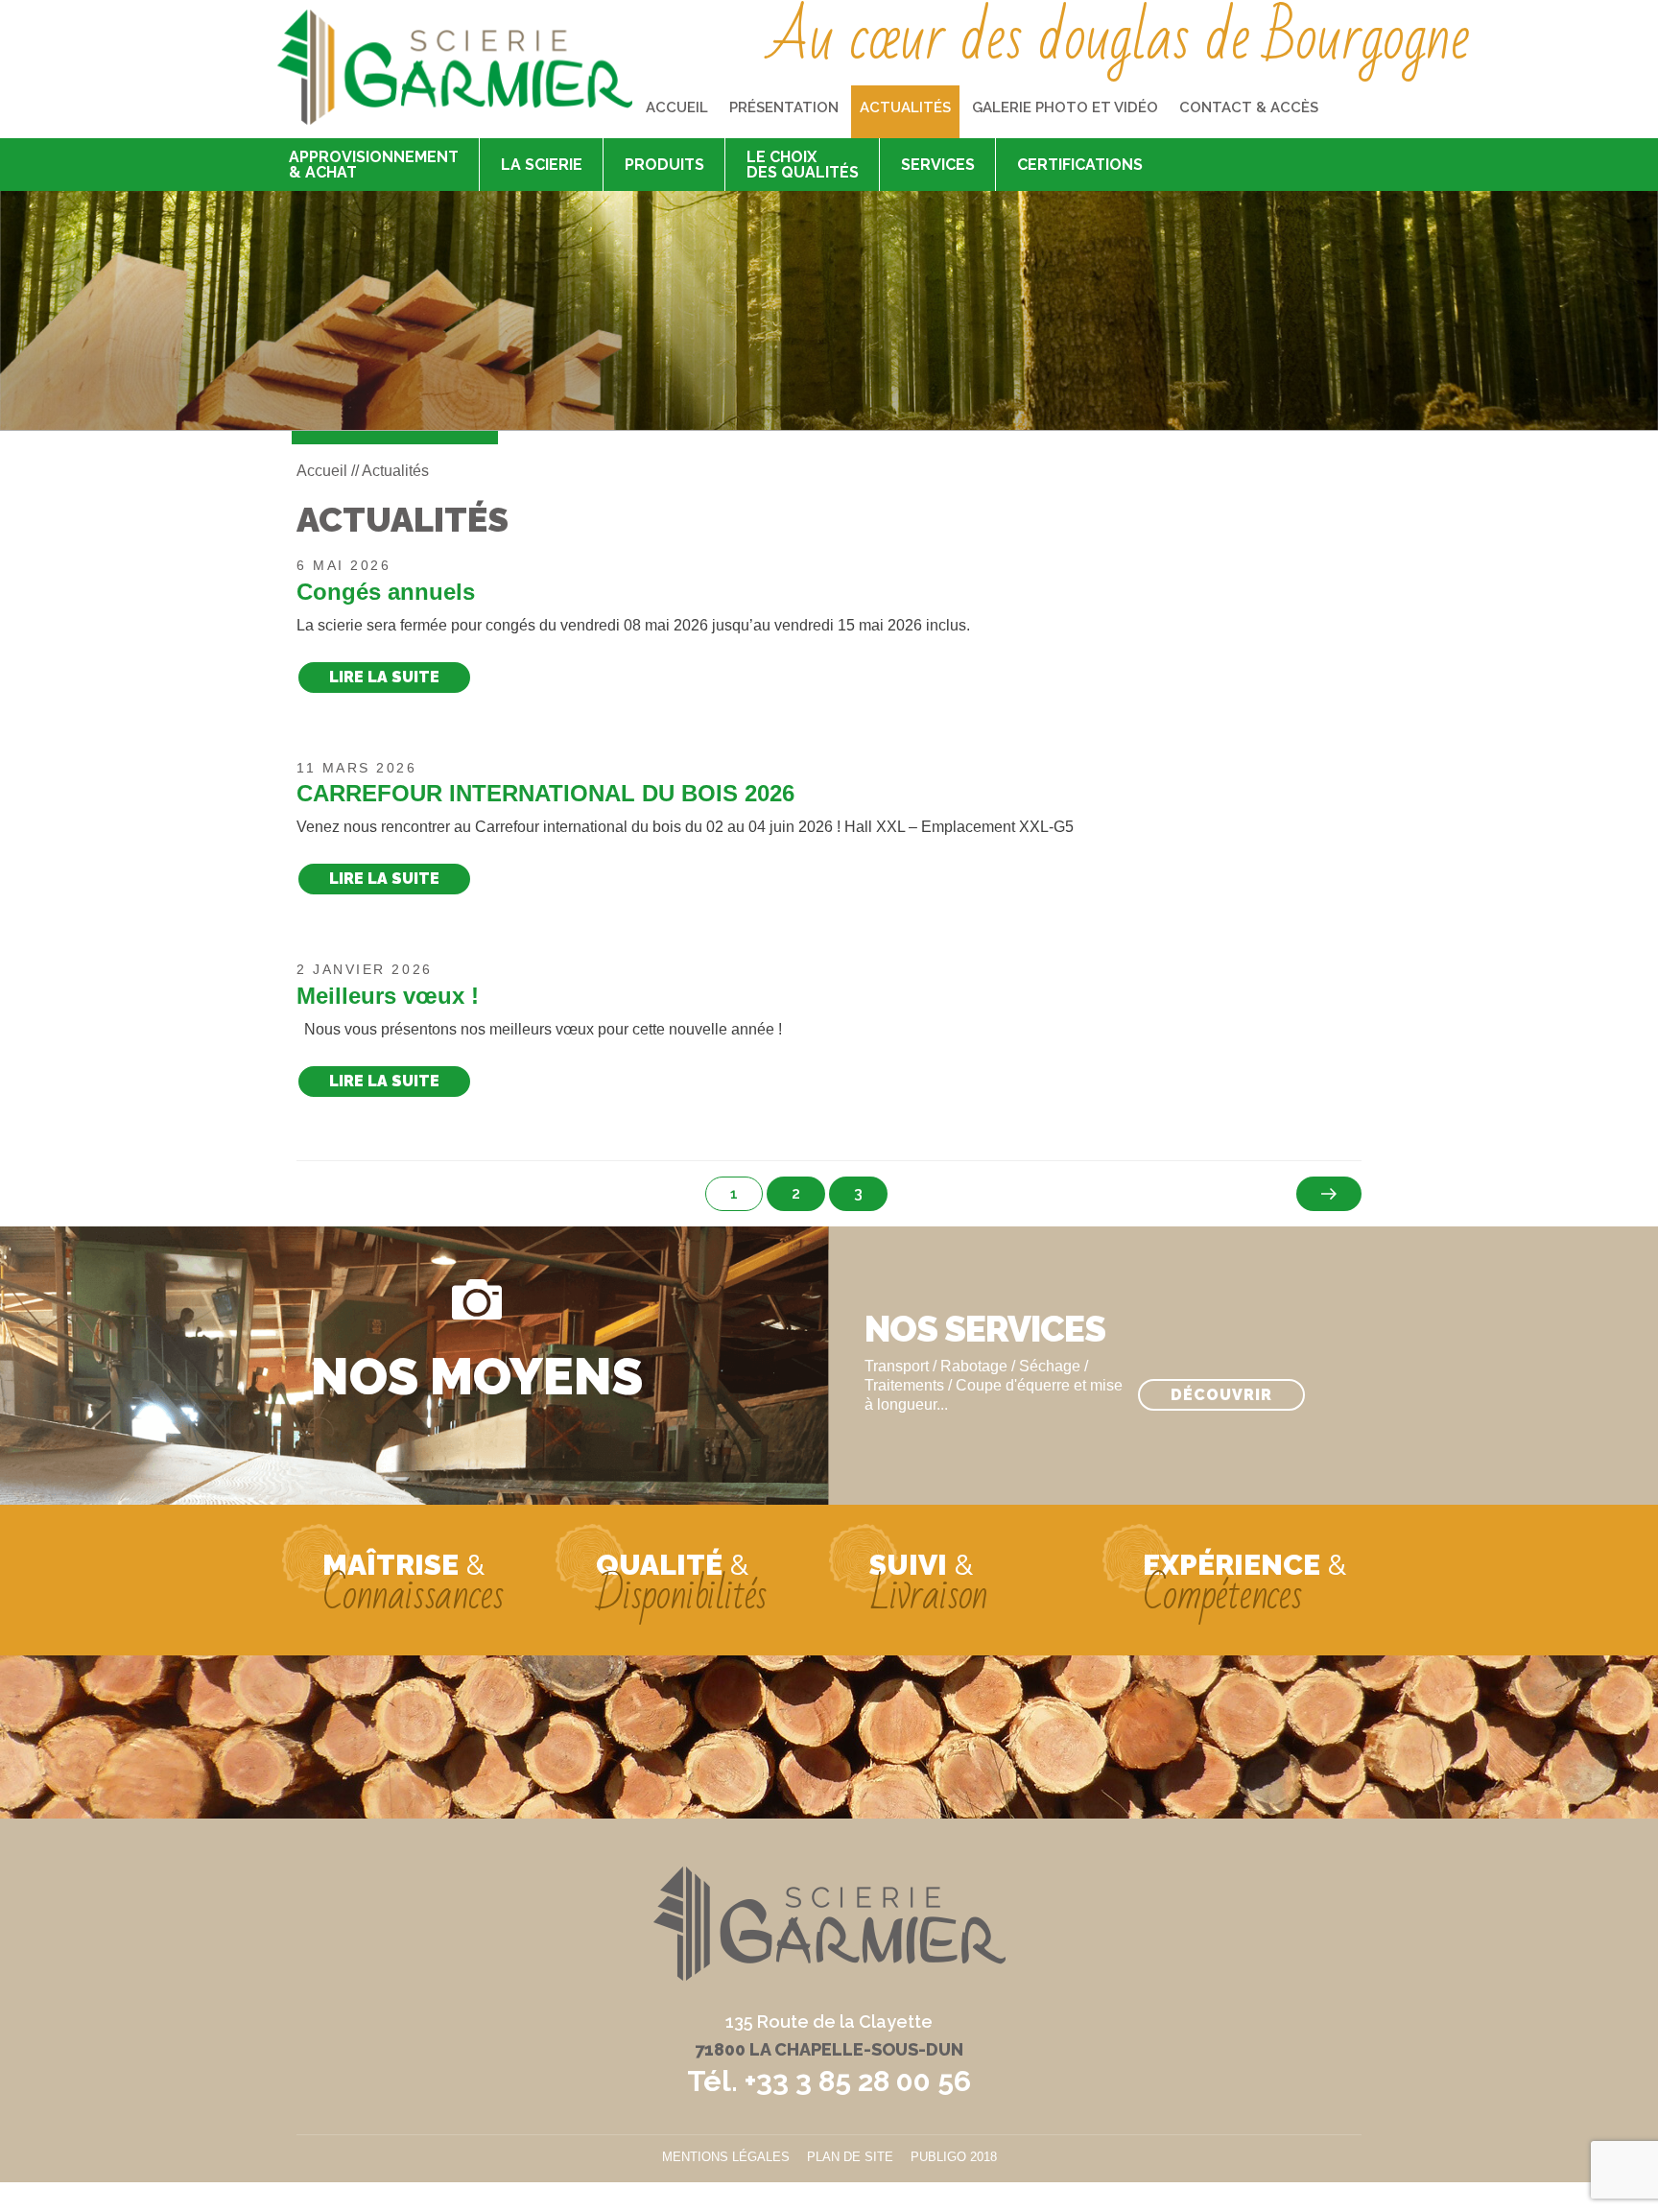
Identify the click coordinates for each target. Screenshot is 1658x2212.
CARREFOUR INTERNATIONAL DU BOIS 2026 (545, 793)
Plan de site (850, 2157)
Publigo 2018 (954, 2157)
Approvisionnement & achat (374, 165)
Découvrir (1221, 1395)
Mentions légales (726, 2157)
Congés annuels (386, 592)
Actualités (905, 107)
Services (938, 165)
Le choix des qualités (803, 165)
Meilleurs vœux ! (388, 996)
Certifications (1080, 165)
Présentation (784, 107)
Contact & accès (1249, 107)
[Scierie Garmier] (455, 67)
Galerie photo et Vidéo (1065, 107)
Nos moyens (477, 1375)
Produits (664, 165)
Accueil (677, 107)
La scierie (542, 165)
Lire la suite (384, 677)
